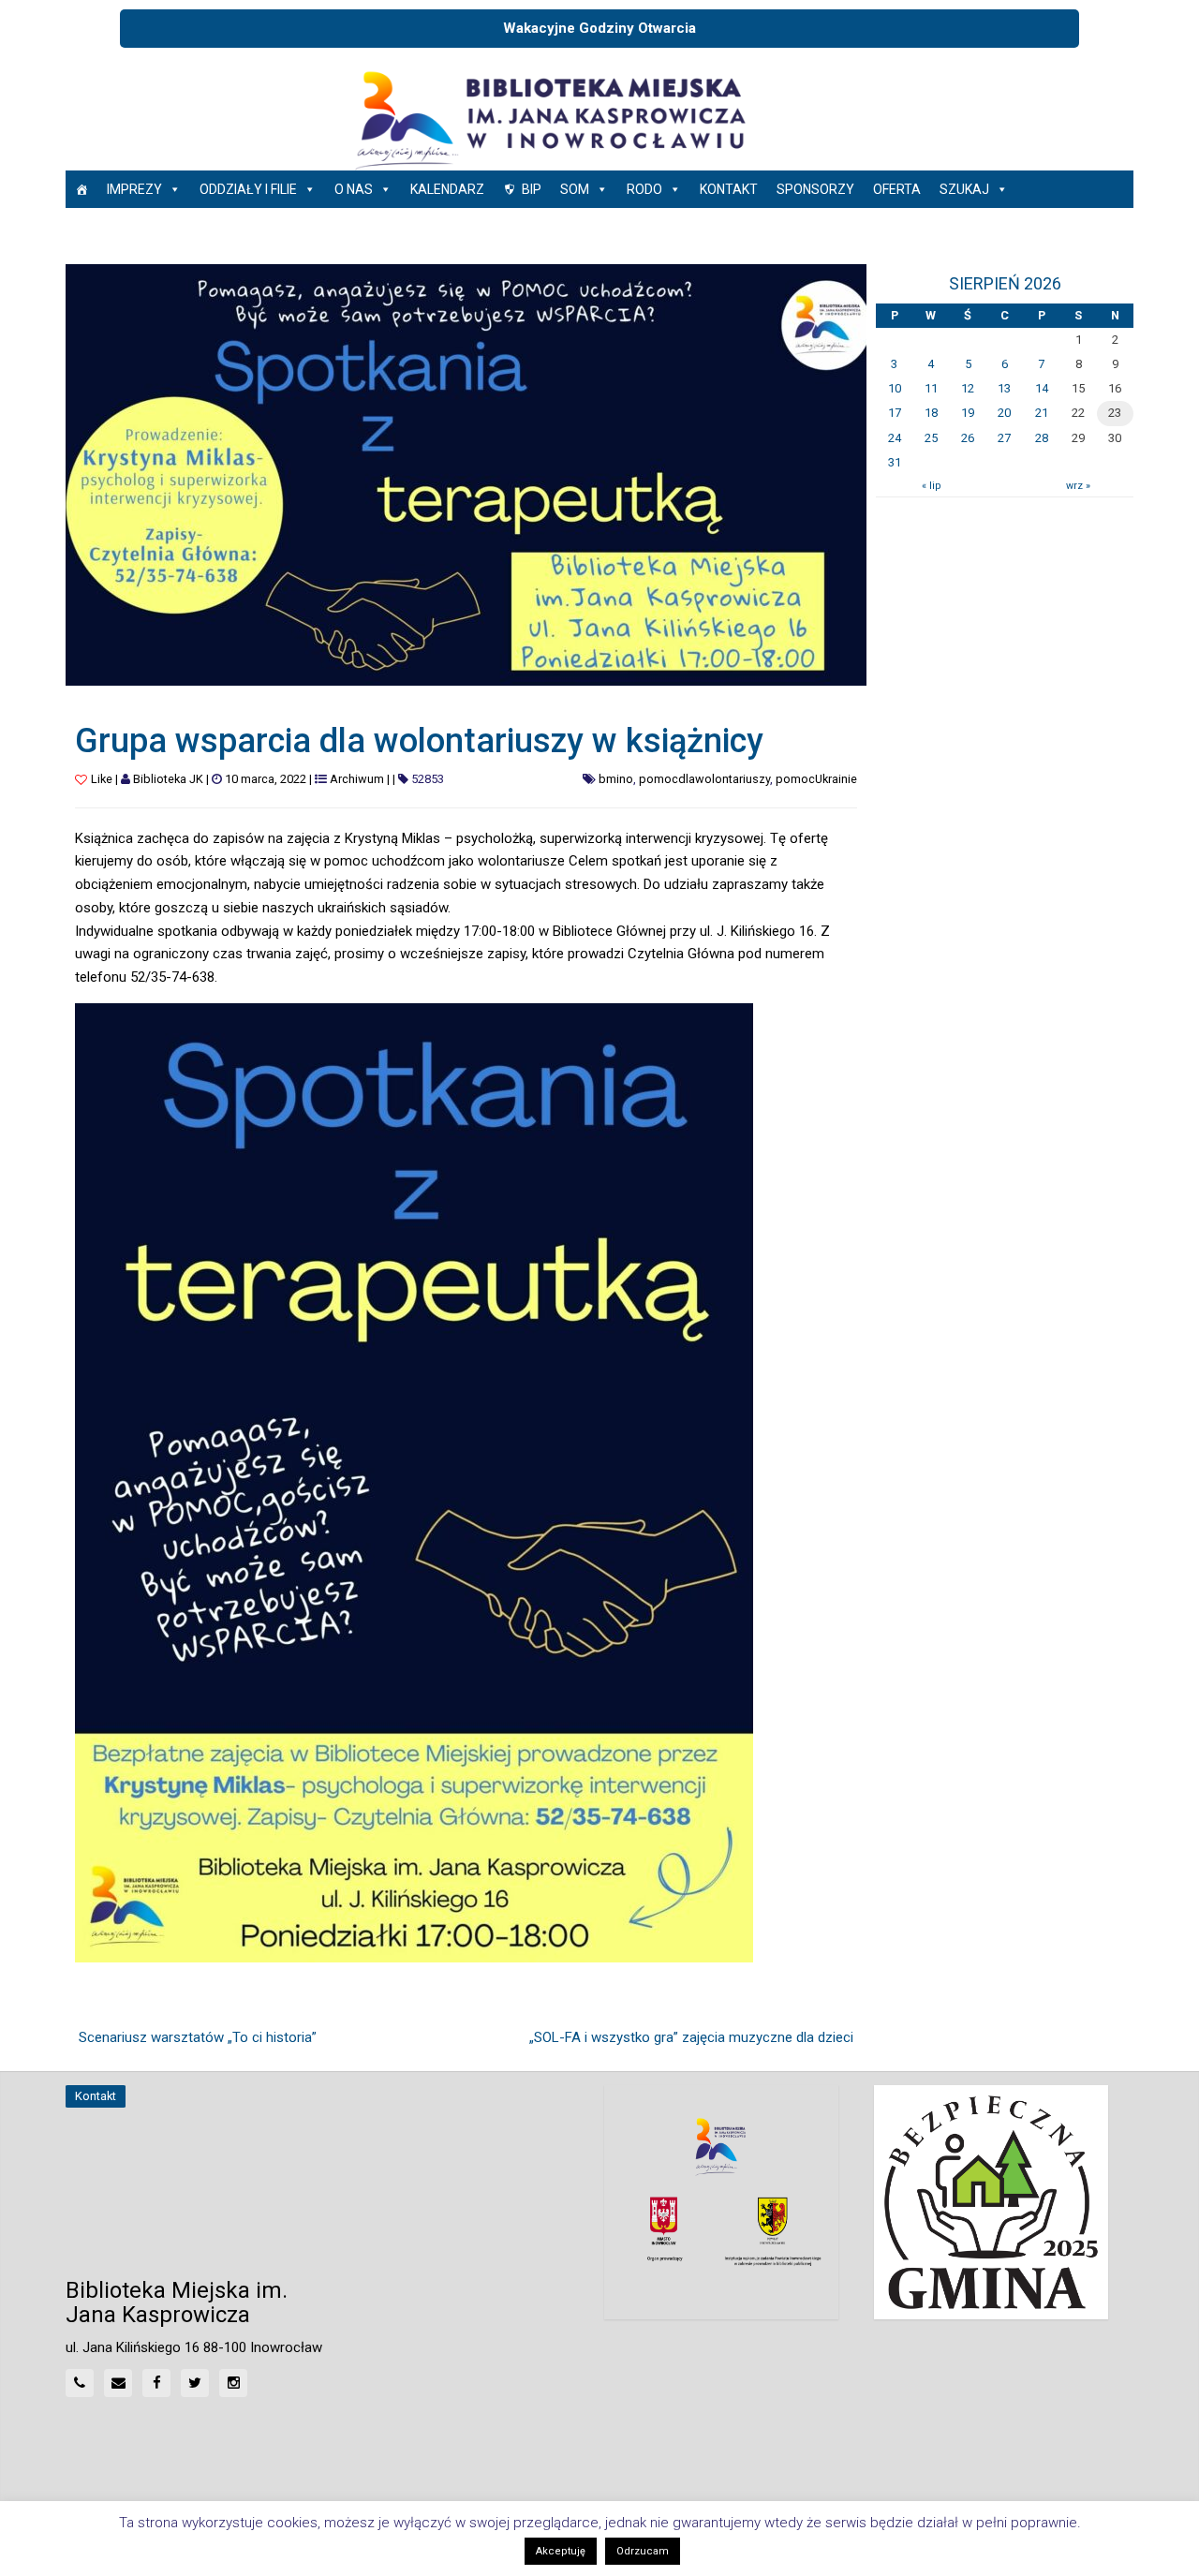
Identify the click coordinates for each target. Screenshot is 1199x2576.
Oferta (897, 189)
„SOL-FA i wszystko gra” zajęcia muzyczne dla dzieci (691, 2037)
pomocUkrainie (816, 779)
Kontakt (729, 189)
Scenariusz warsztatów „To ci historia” (198, 2037)
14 (1042, 388)
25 (931, 438)
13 (1004, 388)
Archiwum (357, 779)
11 (931, 388)
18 (931, 413)
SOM (575, 189)
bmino (616, 779)
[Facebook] (156, 2383)
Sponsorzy (815, 189)
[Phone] (80, 2383)
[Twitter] (195, 2383)
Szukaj (964, 189)
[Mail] (118, 2383)
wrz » (1078, 486)
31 (895, 462)
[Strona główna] (81, 189)
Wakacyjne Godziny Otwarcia (599, 28)
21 (1042, 413)
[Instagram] (233, 2383)
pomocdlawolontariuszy (704, 779)
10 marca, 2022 (266, 779)
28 (1042, 438)
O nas (354, 189)
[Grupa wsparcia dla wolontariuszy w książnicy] (466, 474)
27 (1004, 438)
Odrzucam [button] (643, 2551)
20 (1004, 413)
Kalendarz (447, 189)
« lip (931, 486)
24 (895, 438)
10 (895, 388)
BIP (532, 189)
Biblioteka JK (168, 779)
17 (895, 413)
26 (968, 438)
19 (968, 413)
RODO (644, 189)
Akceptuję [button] (561, 2551)
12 (968, 388)
